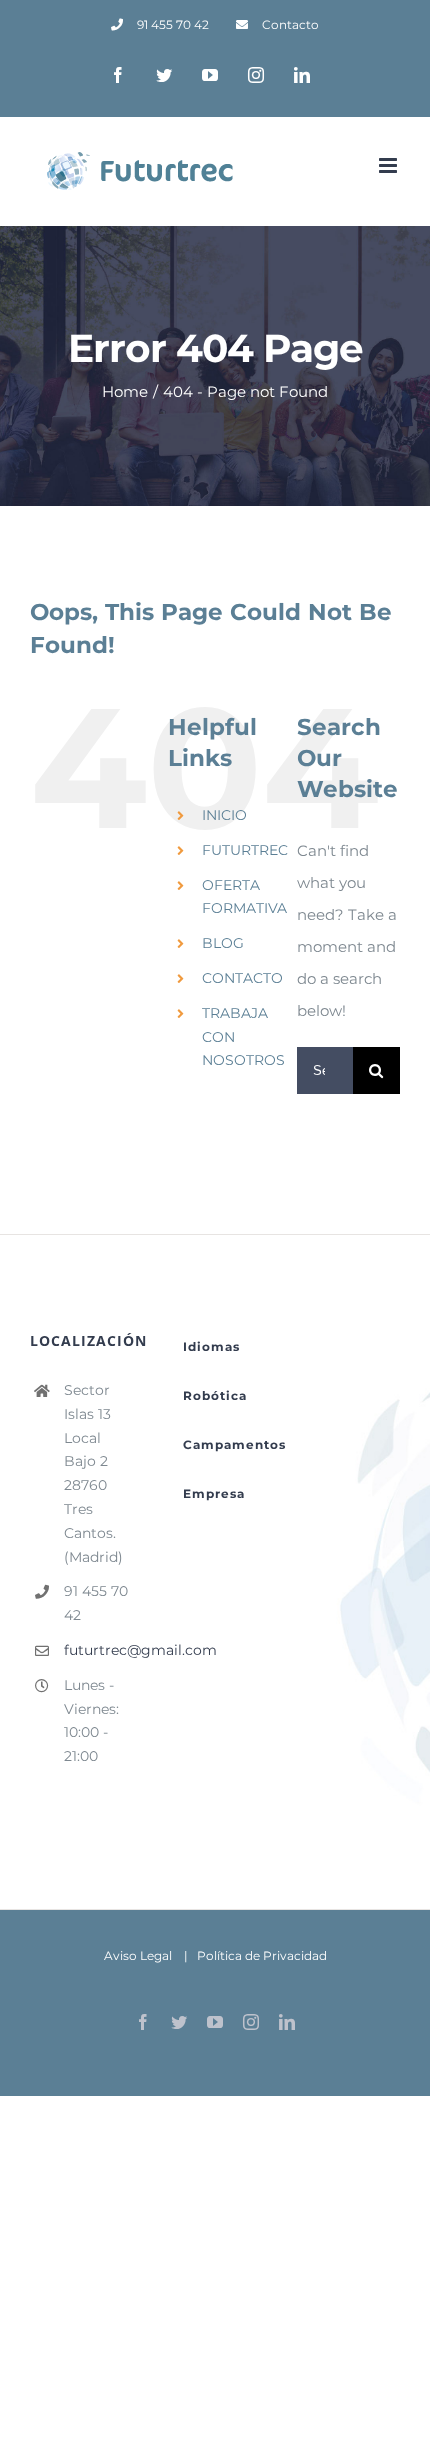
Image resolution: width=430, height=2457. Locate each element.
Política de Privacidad (262, 1955)
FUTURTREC (245, 850)
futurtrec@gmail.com (99, 1650)
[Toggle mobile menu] (389, 165)
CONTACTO (242, 978)
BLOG (223, 943)
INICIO (224, 815)
